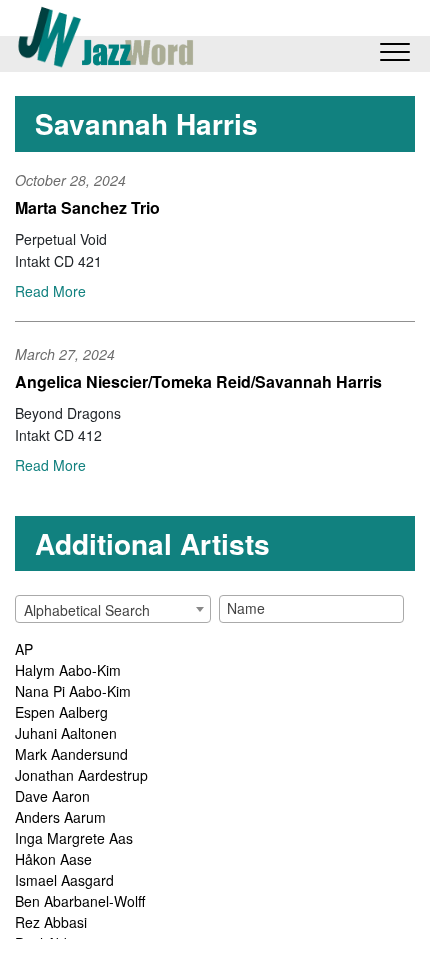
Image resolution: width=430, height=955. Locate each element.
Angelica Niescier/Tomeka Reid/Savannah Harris (198, 381)
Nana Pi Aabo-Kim (73, 691)
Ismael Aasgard (64, 880)
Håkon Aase (53, 859)
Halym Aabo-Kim (68, 670)
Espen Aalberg (61, 712)
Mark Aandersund (71, 754)
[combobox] (113, 609)
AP (24, 649)
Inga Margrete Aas (74, 838)
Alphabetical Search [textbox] (87, 610)
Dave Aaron (52, 796)
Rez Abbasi (51, 922)
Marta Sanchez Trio (87, 207)
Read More (50, 291)
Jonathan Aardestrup (81, 775)
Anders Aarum (60, 817)
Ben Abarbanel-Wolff (80, 901)
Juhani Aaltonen (66, 733)
